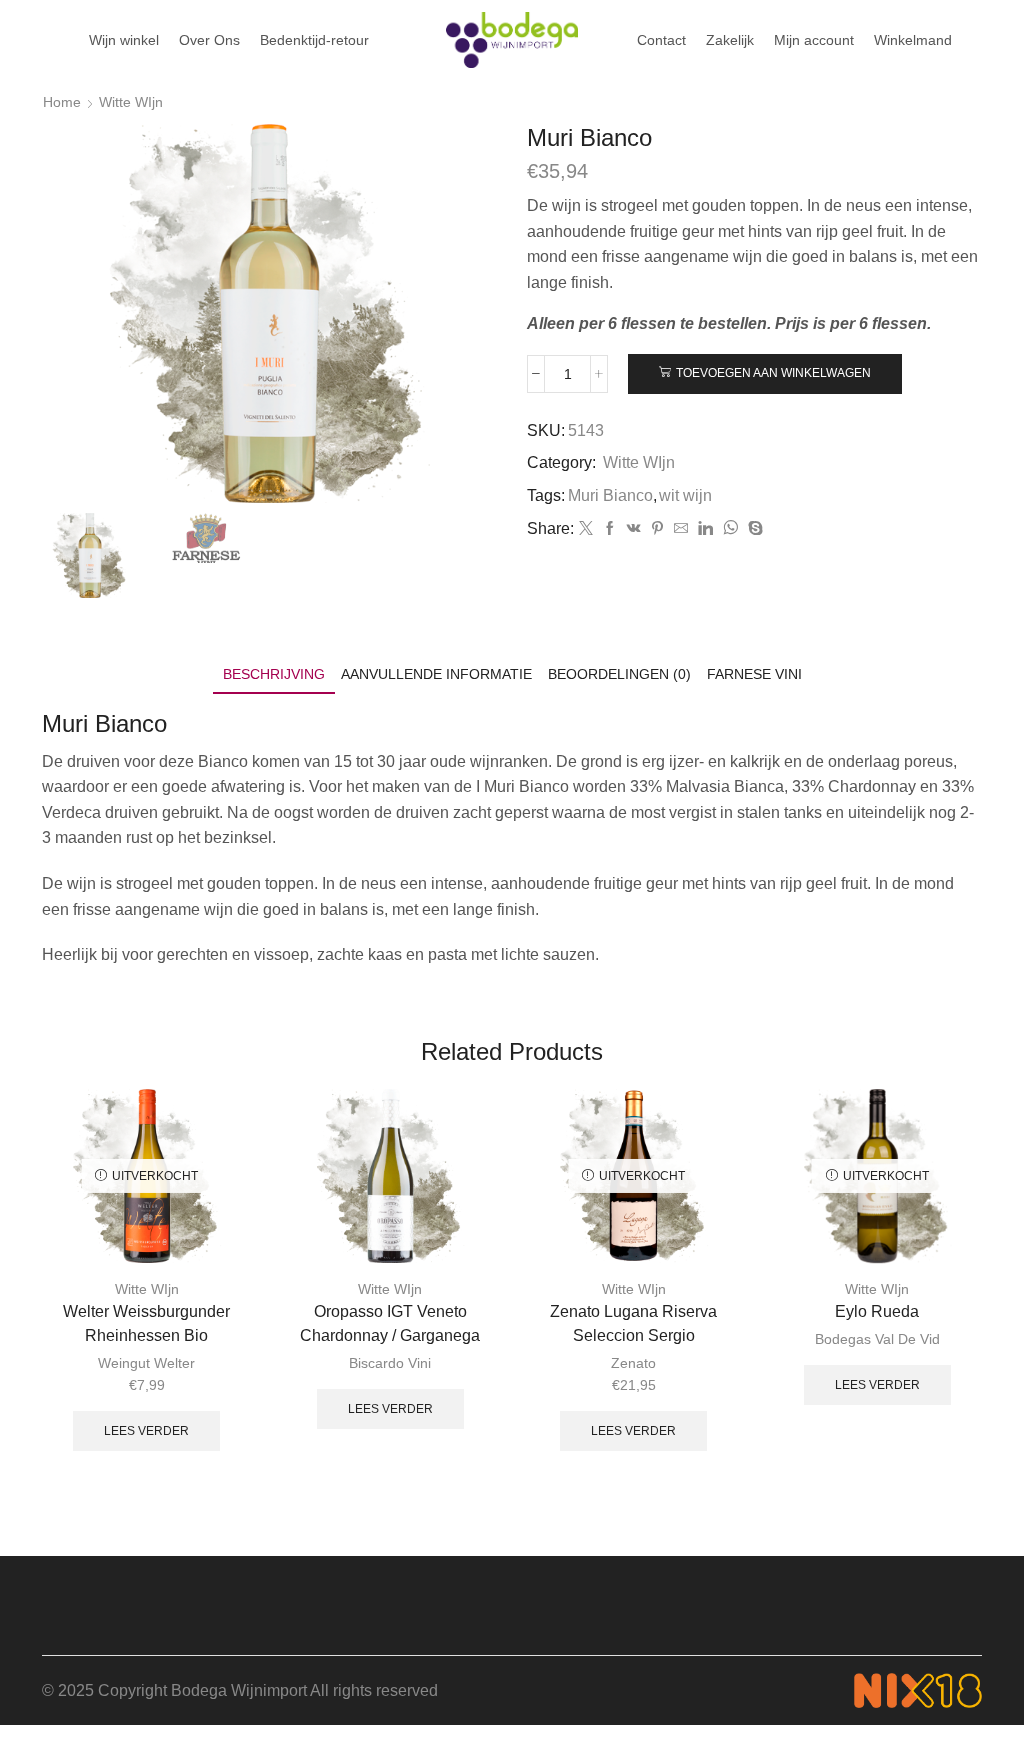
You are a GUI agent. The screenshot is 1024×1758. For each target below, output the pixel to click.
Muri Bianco (610, 495)
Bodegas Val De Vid (877, 1339)
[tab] (274, 674)
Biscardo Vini (390, 1363)
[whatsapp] (730, 529)
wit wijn (685, 495)
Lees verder (146, 1431)
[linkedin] (705, 529)
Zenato (633, 1363)
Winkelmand (913, 40)
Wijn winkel (124, 40)
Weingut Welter (146, 1363)
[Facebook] (610, 529)
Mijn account (814, 40)
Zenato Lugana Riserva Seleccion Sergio (633, 1323)
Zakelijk (730, 40)
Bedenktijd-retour (314, 40)
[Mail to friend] (681, 529)
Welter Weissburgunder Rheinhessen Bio (146, 1323)
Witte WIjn (131, 102)
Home (62, 102)
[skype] (753, 529)
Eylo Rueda (877, 1311)
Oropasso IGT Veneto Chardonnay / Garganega (390, 1323)
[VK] (634, 529)
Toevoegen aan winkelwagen (773, 373)
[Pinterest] (657, 529)
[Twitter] (586, 529)
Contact (661, 40)
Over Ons (209, 40)
